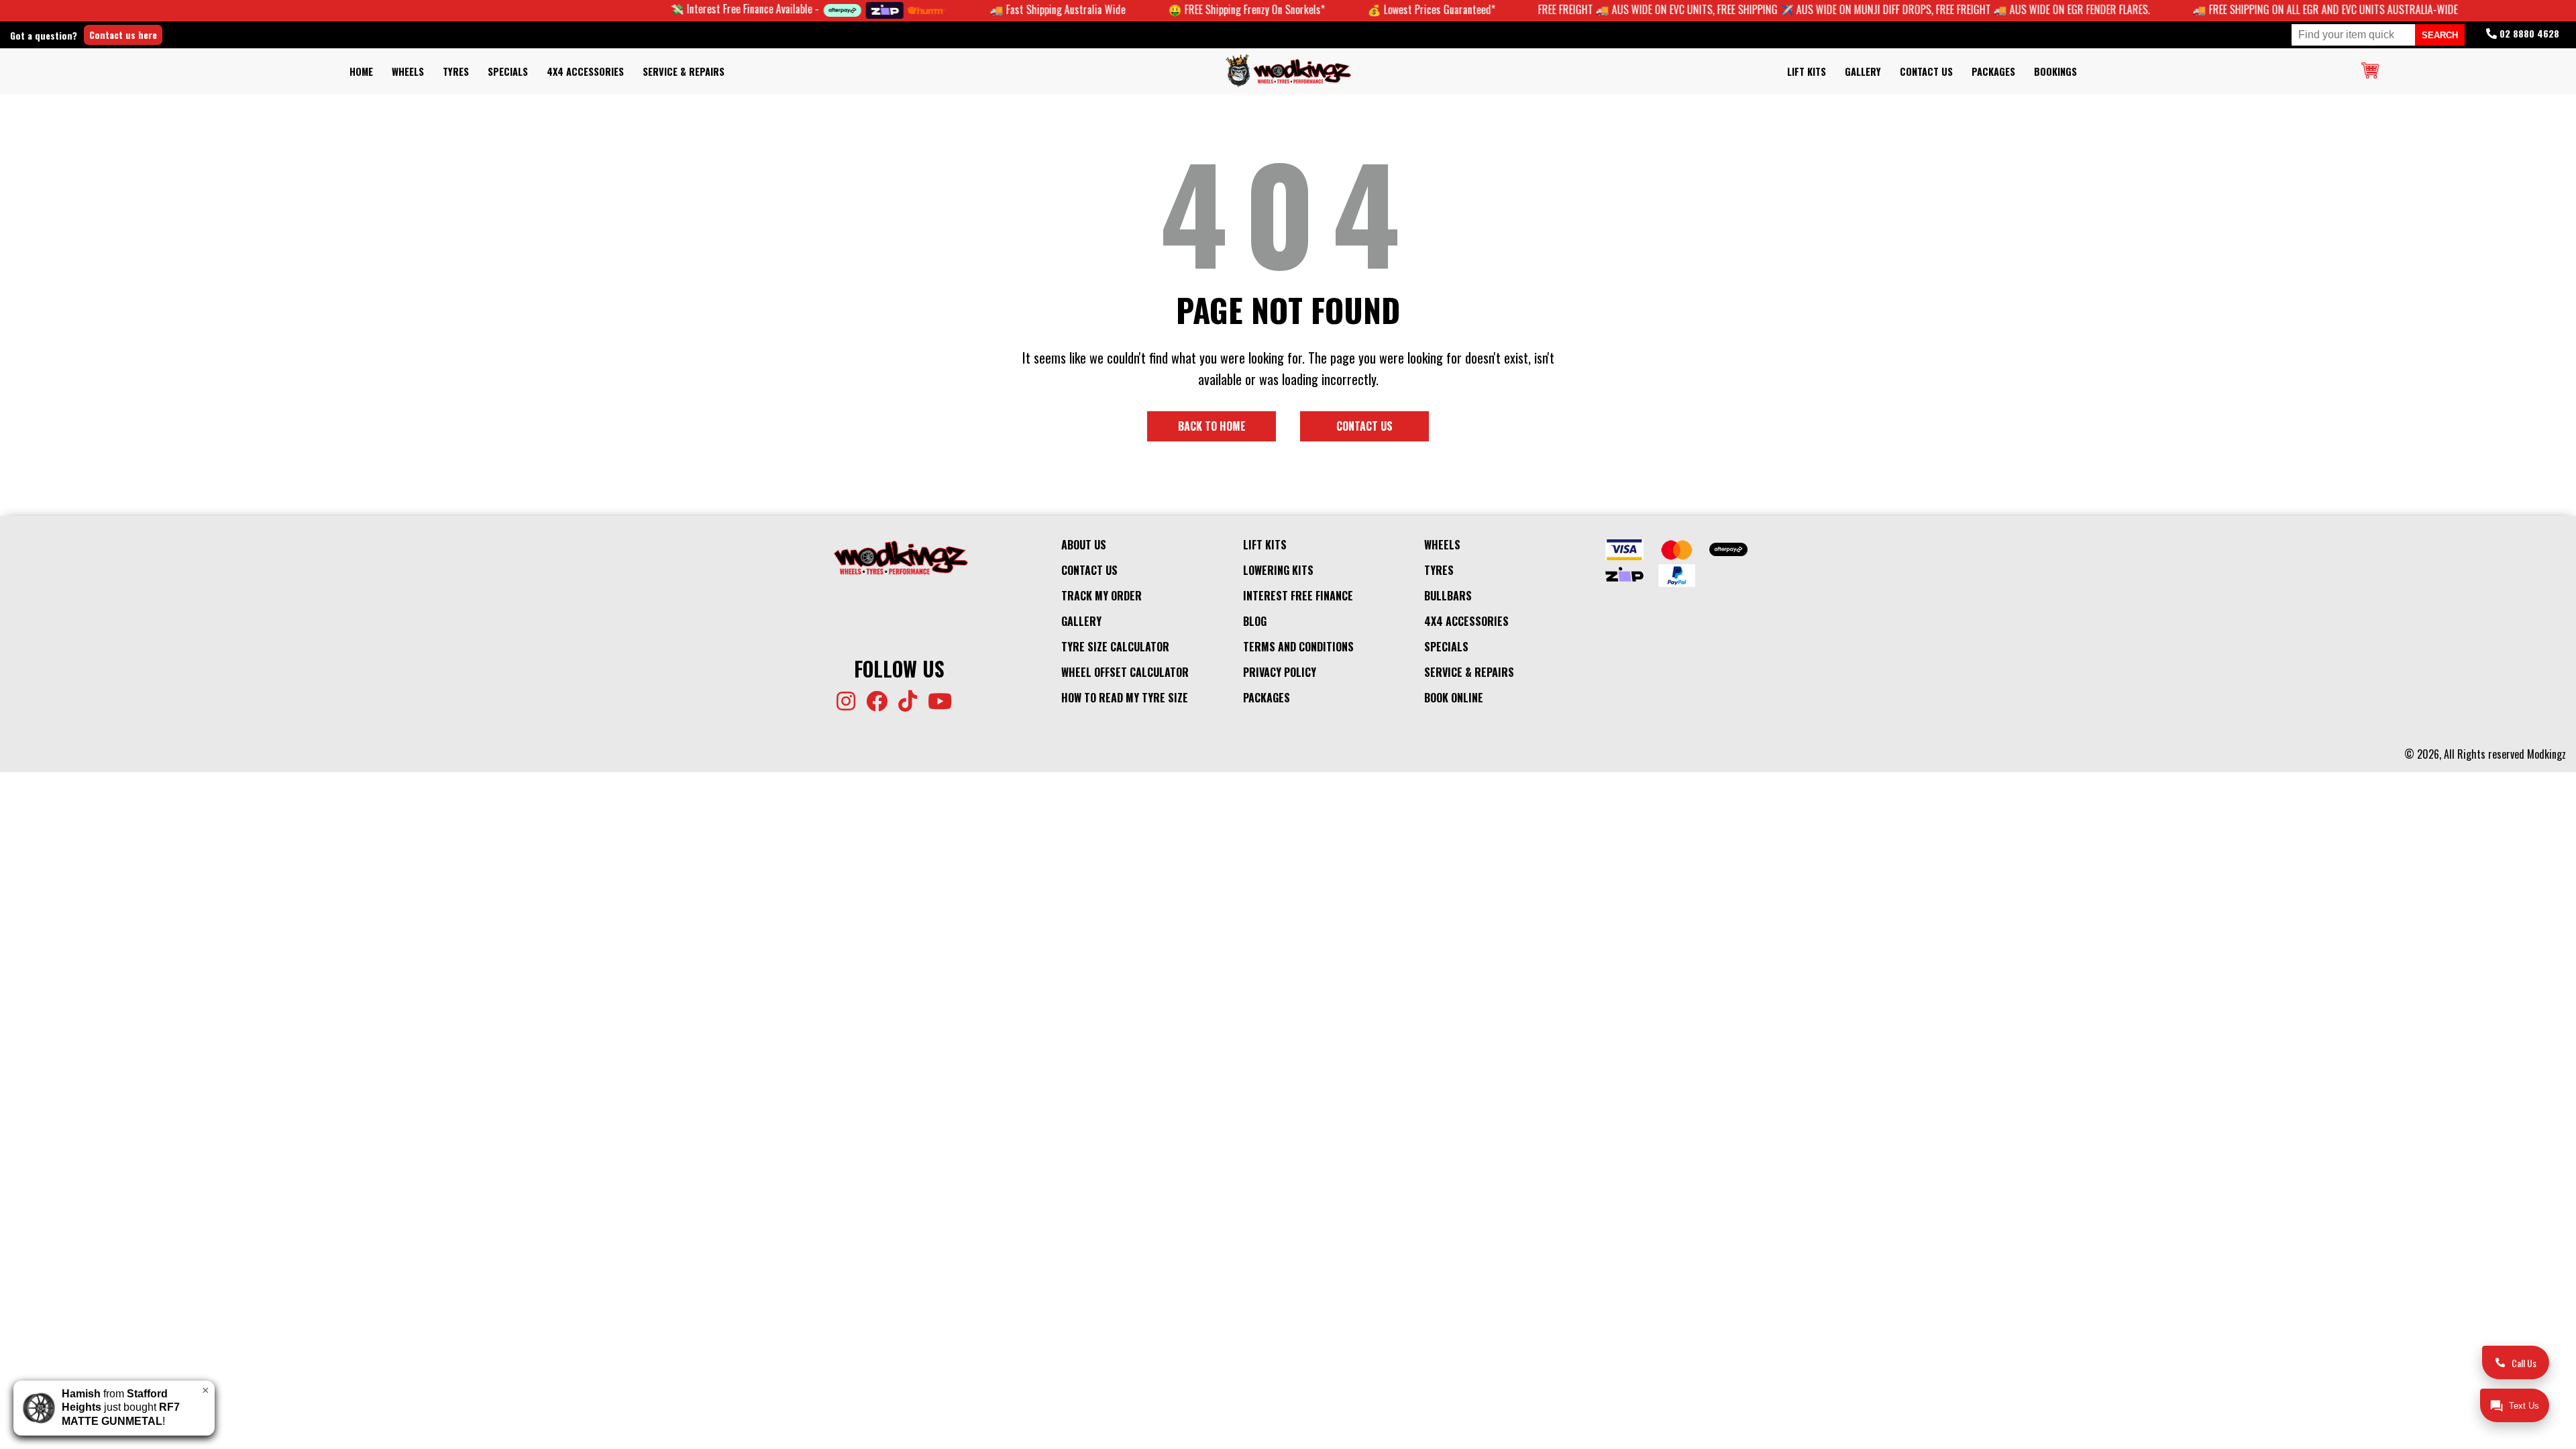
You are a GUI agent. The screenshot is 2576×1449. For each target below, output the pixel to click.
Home (361, 71)
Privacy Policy (1280, 672)
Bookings (2055, 71)
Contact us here (123, 35)
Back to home (1212, 426)
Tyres (456, 71)
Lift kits (1807, 71)
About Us (1084, 545)
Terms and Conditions (1298, 647)
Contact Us (1926, 71)
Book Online (1454, 698)
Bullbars (1448, 596)
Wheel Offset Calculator (1125, 672)
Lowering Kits (1278, 570)
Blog (1255, 621)
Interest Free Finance (1298, 596)
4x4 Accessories (585, 71)
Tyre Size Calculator (1115, 647)
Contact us (1364, 426)
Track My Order (1102, 596)
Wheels (408, 71)
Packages (1993, 71)
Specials (508, 71)
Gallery (1863, 71)
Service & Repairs (684, 71)
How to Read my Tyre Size (1125, 698)
